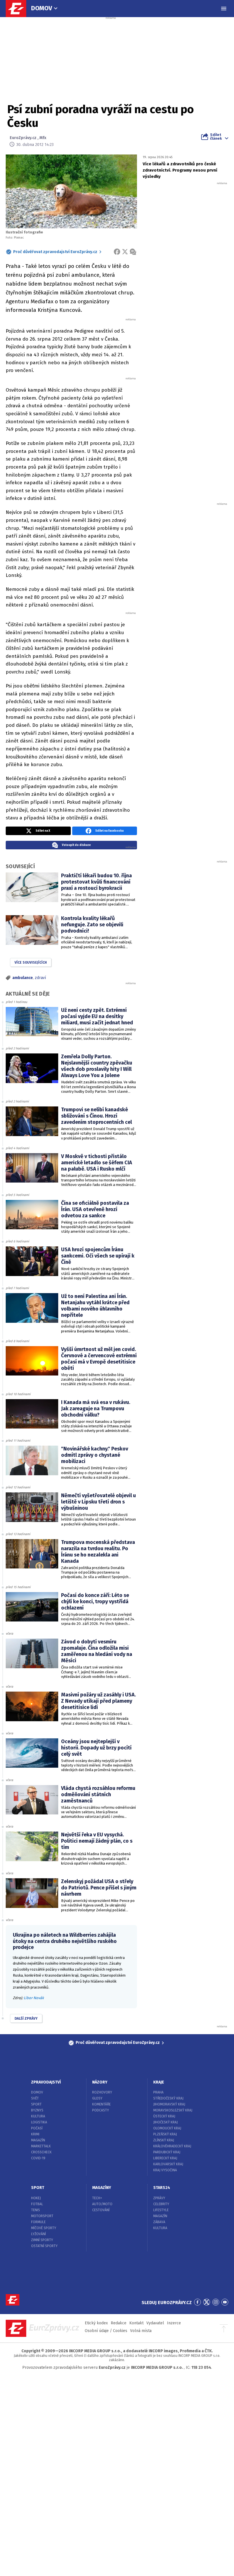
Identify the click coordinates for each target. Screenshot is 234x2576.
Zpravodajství (46, 2082)
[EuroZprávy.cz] (19, 9)
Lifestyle (161, 2210)
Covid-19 (38, 2158)
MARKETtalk (41, 2146)
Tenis (36, 2210)
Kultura (38, 2116)
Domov (42, 8)
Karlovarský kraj (168, 2164)
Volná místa (141, 2331)
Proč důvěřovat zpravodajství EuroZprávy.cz (55, 252)
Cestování (101, 2210)
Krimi (35, 2134)
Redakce (119, 2323)
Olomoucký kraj (167, 2128)
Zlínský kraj (164, 2140)
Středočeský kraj (168, 2098)
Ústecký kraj (164, 2116)
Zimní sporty (42, 2240)
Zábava (159, 2222)
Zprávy (159, 2198)
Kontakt (136, 2323)
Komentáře (101, 2104)
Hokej (36, 2198)
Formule (38, 2222)
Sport (36, 2104)
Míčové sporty (44, 2228)
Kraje (159, 2082)
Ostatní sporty (44, 2246)
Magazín (38, 2140)
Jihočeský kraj (166, 2122)
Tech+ (97, 2198)
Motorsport (42, 2216)
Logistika (39, 2122)
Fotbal (37, 2204)
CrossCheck (41, 2152)
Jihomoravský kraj (169, 2104)
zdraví (40, 978)
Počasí (37, 2128)
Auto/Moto (102, 2204)
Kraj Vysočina (165, 2170)
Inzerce (174, 2323)
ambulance (23, 978)
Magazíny (102, 2188)
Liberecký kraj (165, 2158)
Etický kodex (96, 2323)
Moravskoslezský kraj (173, 2110)
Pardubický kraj (167, 2152)
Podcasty (101, 2110)
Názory (100, 2082)
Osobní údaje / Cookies (106, 2331)
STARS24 (162, 2188)
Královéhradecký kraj (172, 2146)
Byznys (37, 2110)
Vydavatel (155, 2323)
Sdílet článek (216, 137)
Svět (35, 2098)
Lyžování (39, 2234)
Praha (158, 2092)
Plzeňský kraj (165, 2134)
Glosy (97, 2098)
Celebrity (161, 2204)
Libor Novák (34, 1998)
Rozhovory (102, 2092)
